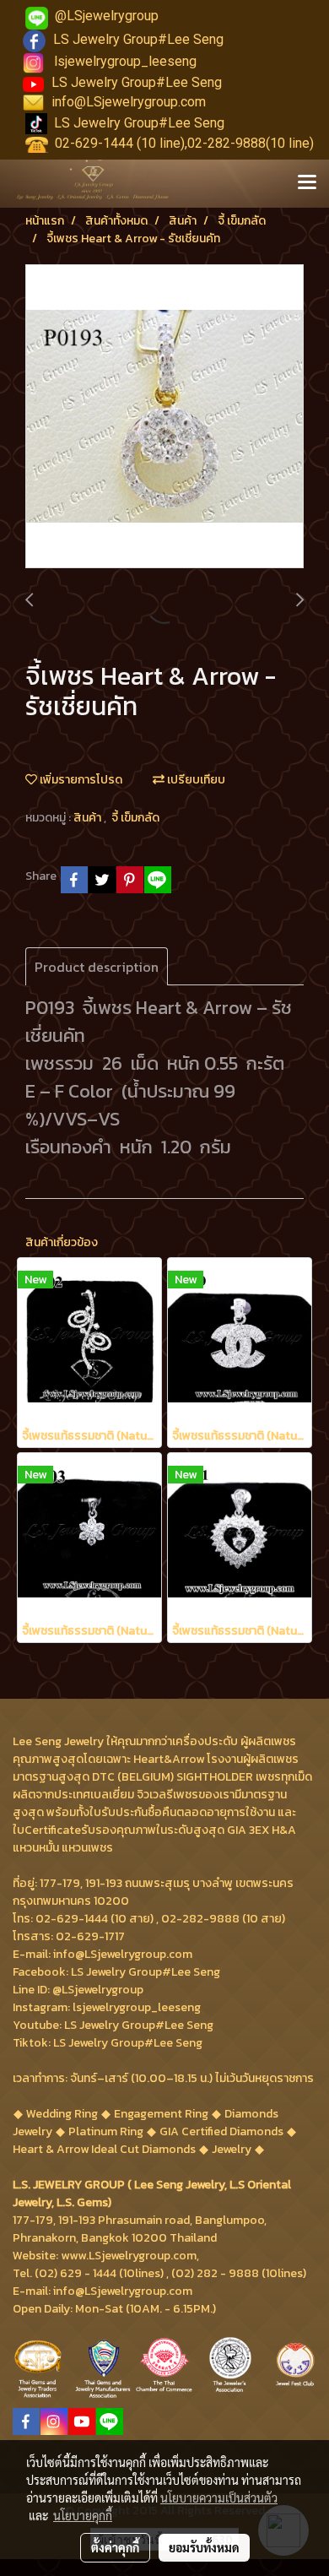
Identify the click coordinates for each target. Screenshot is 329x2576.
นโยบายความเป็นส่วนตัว (219, 2497)
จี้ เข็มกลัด (135, 818)
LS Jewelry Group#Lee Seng (138, 39)
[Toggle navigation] (307, 183)
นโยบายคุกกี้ (83, 2515)
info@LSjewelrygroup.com (129, 102)
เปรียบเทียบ (195, 780)
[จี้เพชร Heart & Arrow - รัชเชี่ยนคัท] (164, 417)
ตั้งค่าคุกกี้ (115, 2547)
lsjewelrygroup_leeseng (125, 61)
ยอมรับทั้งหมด (204, 2547)
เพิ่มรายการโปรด (80, 780)
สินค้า (89, 818)
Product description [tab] (97, 967)
